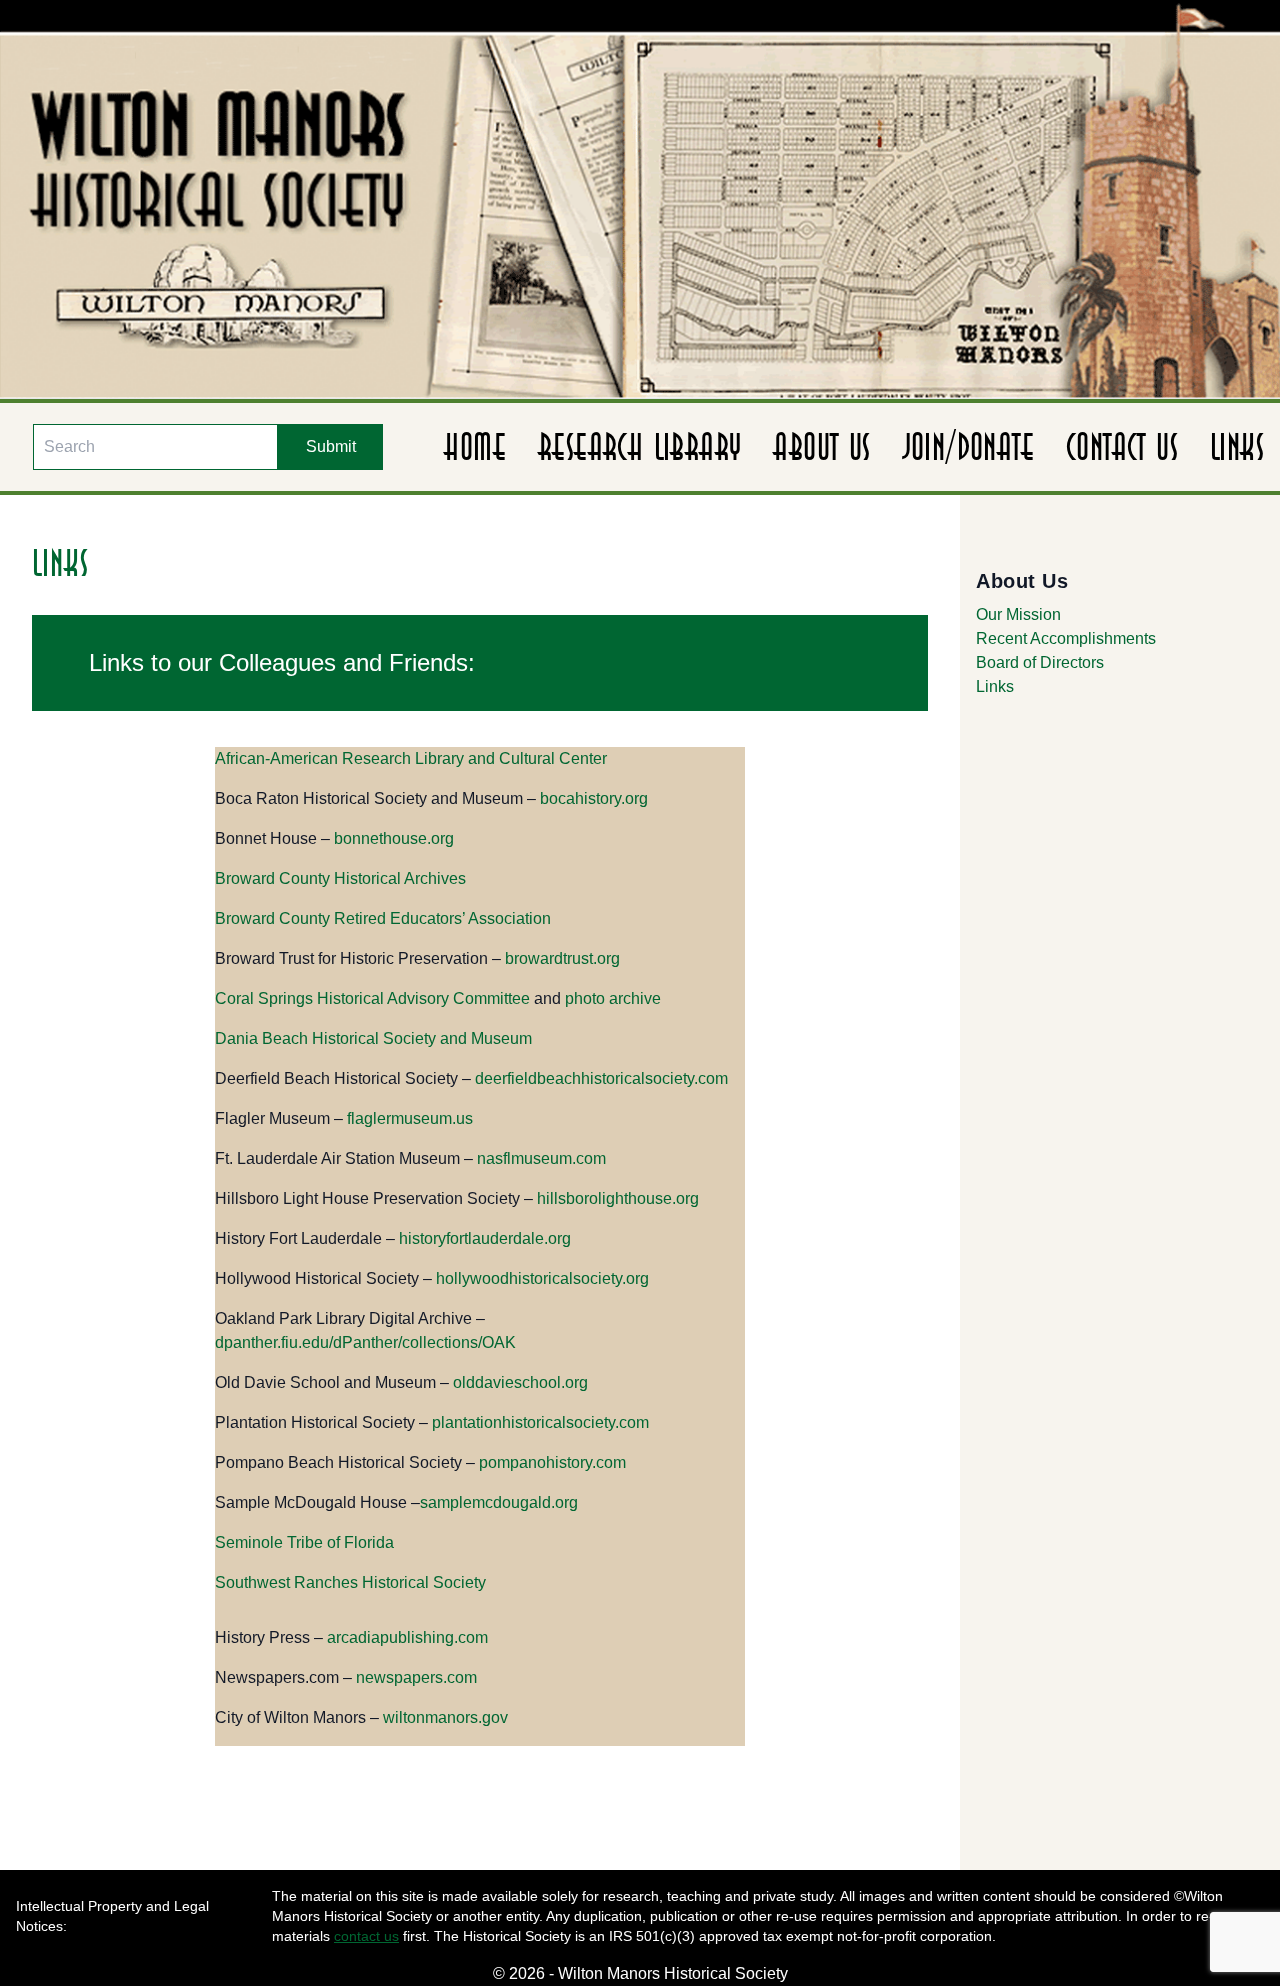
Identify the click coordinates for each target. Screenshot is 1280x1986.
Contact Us (1122, 447)
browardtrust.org (562, 958)
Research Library (639, 447)
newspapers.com (416, 1677)
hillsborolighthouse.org (618, 1198)
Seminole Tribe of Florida (304, 1542)
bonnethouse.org (394, 838)
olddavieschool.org (520, 1382)
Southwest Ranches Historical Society (350, 1582)
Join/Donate (968, 447)
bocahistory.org (594, 798)
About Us (821, 447)
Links (1237, 447)
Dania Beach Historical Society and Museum (373, 1038)
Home (475, 447)
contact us (366, 1936)
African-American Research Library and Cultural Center (411, 758)
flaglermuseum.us (410, 1118)
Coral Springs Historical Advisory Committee (372, 998)
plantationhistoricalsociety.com (540, 1422)
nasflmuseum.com (541, 1158)
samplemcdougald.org (499, 1502)
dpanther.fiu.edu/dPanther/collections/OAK (365, 1342)
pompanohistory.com (552, 1462)
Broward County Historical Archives (340, 878)
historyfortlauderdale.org (485, 1238)
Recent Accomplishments (1066, 638)
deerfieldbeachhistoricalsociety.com (601, 1078)
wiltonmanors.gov (445, 1717)
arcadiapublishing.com (407, 1637)
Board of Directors (1040, 662)
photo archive (613, 998)
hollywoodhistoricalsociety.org (542, 1278)
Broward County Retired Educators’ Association (383, 918)
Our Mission (1018, 614)
